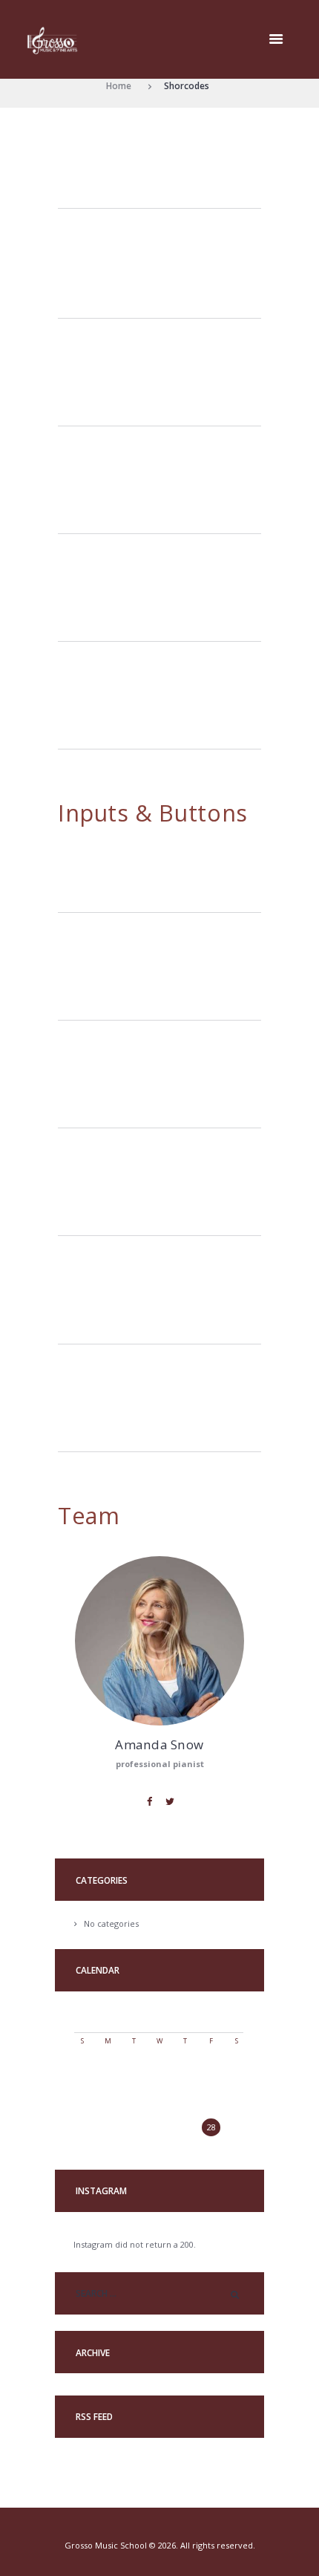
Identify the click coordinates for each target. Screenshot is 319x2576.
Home (119, 85)
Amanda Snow (159, 1744)
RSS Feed (94, 2417)
